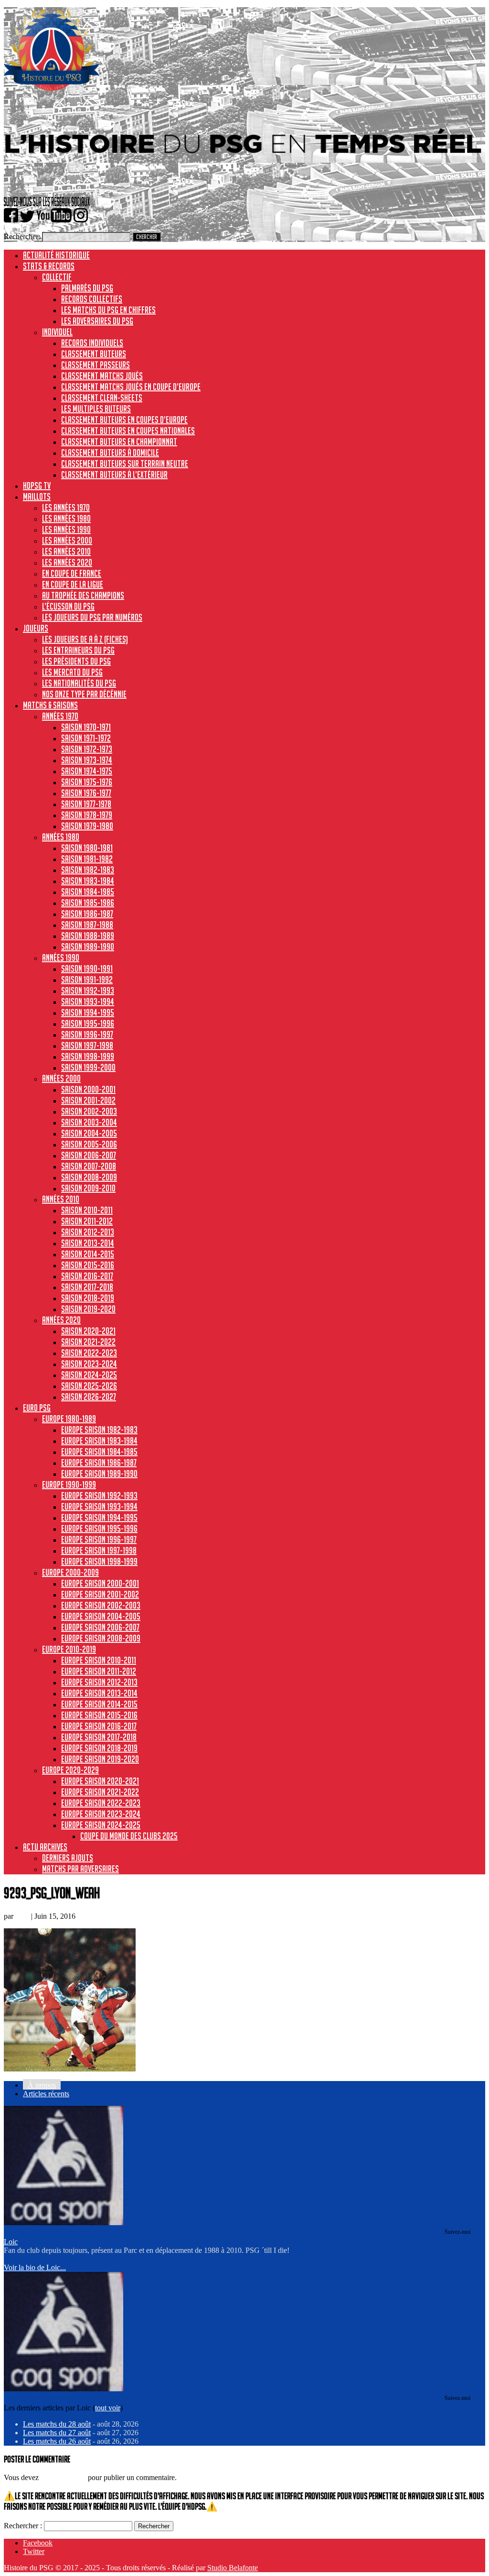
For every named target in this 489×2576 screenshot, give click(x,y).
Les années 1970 (66, 507)
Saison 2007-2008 (89, 1166)
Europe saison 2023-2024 (101, 1814)
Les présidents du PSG (76, 661)
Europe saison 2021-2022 (100, 1792)
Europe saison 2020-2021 (100, 1781)
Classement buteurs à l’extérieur (114, 474)
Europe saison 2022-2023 (101, 1803)
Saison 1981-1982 (87, 859)
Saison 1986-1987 (87, 914)
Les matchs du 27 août (57, 2433)
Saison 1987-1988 (87, 925)
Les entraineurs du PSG (78, 650)
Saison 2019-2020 (88, 1309)
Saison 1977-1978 (86, 804)
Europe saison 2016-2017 (99, 1726)
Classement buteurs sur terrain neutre (125, 463)
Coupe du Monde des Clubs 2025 (129, 1836)
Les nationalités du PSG (79, 683)
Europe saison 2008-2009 (101, 1638)
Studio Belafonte (233, 2568)
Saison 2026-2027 (89, 1397)
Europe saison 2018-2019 (99, 1748)
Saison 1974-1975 (87, 771)
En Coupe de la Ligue (73, 584)
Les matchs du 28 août (57, 2424)
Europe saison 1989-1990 (99, 1473)
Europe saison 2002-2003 (101, 1605)
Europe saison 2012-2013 (99, 1682)
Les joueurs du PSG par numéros (92, 617)
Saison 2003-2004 (89, 1122)
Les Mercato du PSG (72, 672)
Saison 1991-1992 (87, 979)
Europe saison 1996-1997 (99, 1539)
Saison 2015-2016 (88, 1265)
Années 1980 (61, 837)
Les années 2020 (67, 562)
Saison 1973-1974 (87, 760)
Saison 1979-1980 (87, 826)
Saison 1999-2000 (88, 1067)
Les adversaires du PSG (97, 321)
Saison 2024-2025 (89, 1375)
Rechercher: (22, 237)
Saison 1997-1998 (87, 1045)
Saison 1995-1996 (88, 1023)
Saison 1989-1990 (88, 946)
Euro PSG (37, 1408)
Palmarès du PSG (87, 288)
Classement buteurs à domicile (110, 452)
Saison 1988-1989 (88, 936)
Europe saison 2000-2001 (100, 1583)
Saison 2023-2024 (89, 1364)
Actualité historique (56, 255)
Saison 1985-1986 (88, 903)
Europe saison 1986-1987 (99, 1462)
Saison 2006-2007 (89, 1155)
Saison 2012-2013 (88, 1232)
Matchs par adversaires (80, 1869)
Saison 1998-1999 (88, 1056)
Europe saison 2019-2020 (100, 1759)
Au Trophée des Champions (83, 595)
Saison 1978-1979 (87, 815)
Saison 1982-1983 (88, 870)
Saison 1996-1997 (87, 1034)
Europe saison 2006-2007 (100, 1627)
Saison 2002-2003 (89, 1111)
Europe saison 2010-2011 (99, 1660)
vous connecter (63, 2477)
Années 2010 (61, 1199)
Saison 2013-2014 (88, 1243)
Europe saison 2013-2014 (99, 1693)
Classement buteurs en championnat (119, 442)
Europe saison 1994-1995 (99, 1517)
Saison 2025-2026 (89, 1386)
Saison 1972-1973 (87, 749)
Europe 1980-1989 (69, 1419)
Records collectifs (92, 299)
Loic (22, 1916)
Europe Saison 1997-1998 (99, 1550)
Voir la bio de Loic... (35, 2267)
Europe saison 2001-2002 (100, 1594)
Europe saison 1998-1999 (99, 1561)
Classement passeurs (96, 365)
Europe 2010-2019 (69, 1649)
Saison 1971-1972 (86, 738)
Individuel (57, 332)
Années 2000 (61, 1078)
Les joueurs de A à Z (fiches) (85, 639)
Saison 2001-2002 (88, 1100)
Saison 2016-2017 (87, 1276)
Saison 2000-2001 (88, 1089)
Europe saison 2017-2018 (99, 1737)
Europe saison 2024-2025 (101, 1825)
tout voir (108, 2408)
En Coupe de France (72, 573)
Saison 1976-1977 (86, 793)
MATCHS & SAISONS (50, 705)
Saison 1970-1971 (86, 727)
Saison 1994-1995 (88, 1012)
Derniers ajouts (68, 1858)
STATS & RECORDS (49, 266)
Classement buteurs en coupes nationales (128, 431)
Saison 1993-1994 (88, 1001)
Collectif (57, 277)
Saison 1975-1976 (87, 782)
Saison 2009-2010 (88, 1188)
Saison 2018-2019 (88, 1298)
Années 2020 (61, 1320)
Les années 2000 (67, 540)
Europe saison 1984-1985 (99, 1451)
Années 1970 (60, 716)
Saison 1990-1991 (87, 968)
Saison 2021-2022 (88, 1342)
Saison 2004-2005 (89, 1133)
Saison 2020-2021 (88, 1331)
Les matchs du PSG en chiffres (108, 310)
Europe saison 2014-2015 (99, 1704)
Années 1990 (61, 957)
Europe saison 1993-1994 (99, 1506)
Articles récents (46, 2094)
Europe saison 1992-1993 (99, 1495)
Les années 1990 (66, 529)
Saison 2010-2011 (87, 1210)
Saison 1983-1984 (88, 881)
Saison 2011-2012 (87, 1221)
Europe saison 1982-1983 (99, 1430)
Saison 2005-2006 (89, 1144)
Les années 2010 (66, 551)
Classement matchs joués (102, 376)
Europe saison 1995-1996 (99, 1528)
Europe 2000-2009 (70, 1572)
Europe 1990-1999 (69, 1484)
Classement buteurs (94, 354)
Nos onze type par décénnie (84, 694)
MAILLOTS (37, 496)
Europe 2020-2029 (70, 1770)
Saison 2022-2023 (89, 1353)
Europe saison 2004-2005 (101, 1616)
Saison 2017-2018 (87, 1287)
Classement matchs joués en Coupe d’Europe (131, 387)
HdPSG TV (37, 485)
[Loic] (64, 2223)
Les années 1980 (66, 518)
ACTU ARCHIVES (45, 1847)
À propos (42, 2085)
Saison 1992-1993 (88, 990)
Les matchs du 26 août (57, 2441)
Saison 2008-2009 (89, 1177)
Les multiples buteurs (96, 409)
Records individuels (92, 343)
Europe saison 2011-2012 (99, 1671)
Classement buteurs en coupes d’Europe (124, 420)
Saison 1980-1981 (87, 848)
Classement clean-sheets (102, 398)
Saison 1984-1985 (88, 892)
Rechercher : (23, 2526)
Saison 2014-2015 (88, 1254)
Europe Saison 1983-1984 (99, 1440)
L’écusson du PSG (68, 606)
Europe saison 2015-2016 (99, 1715)
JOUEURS (36, 628)
